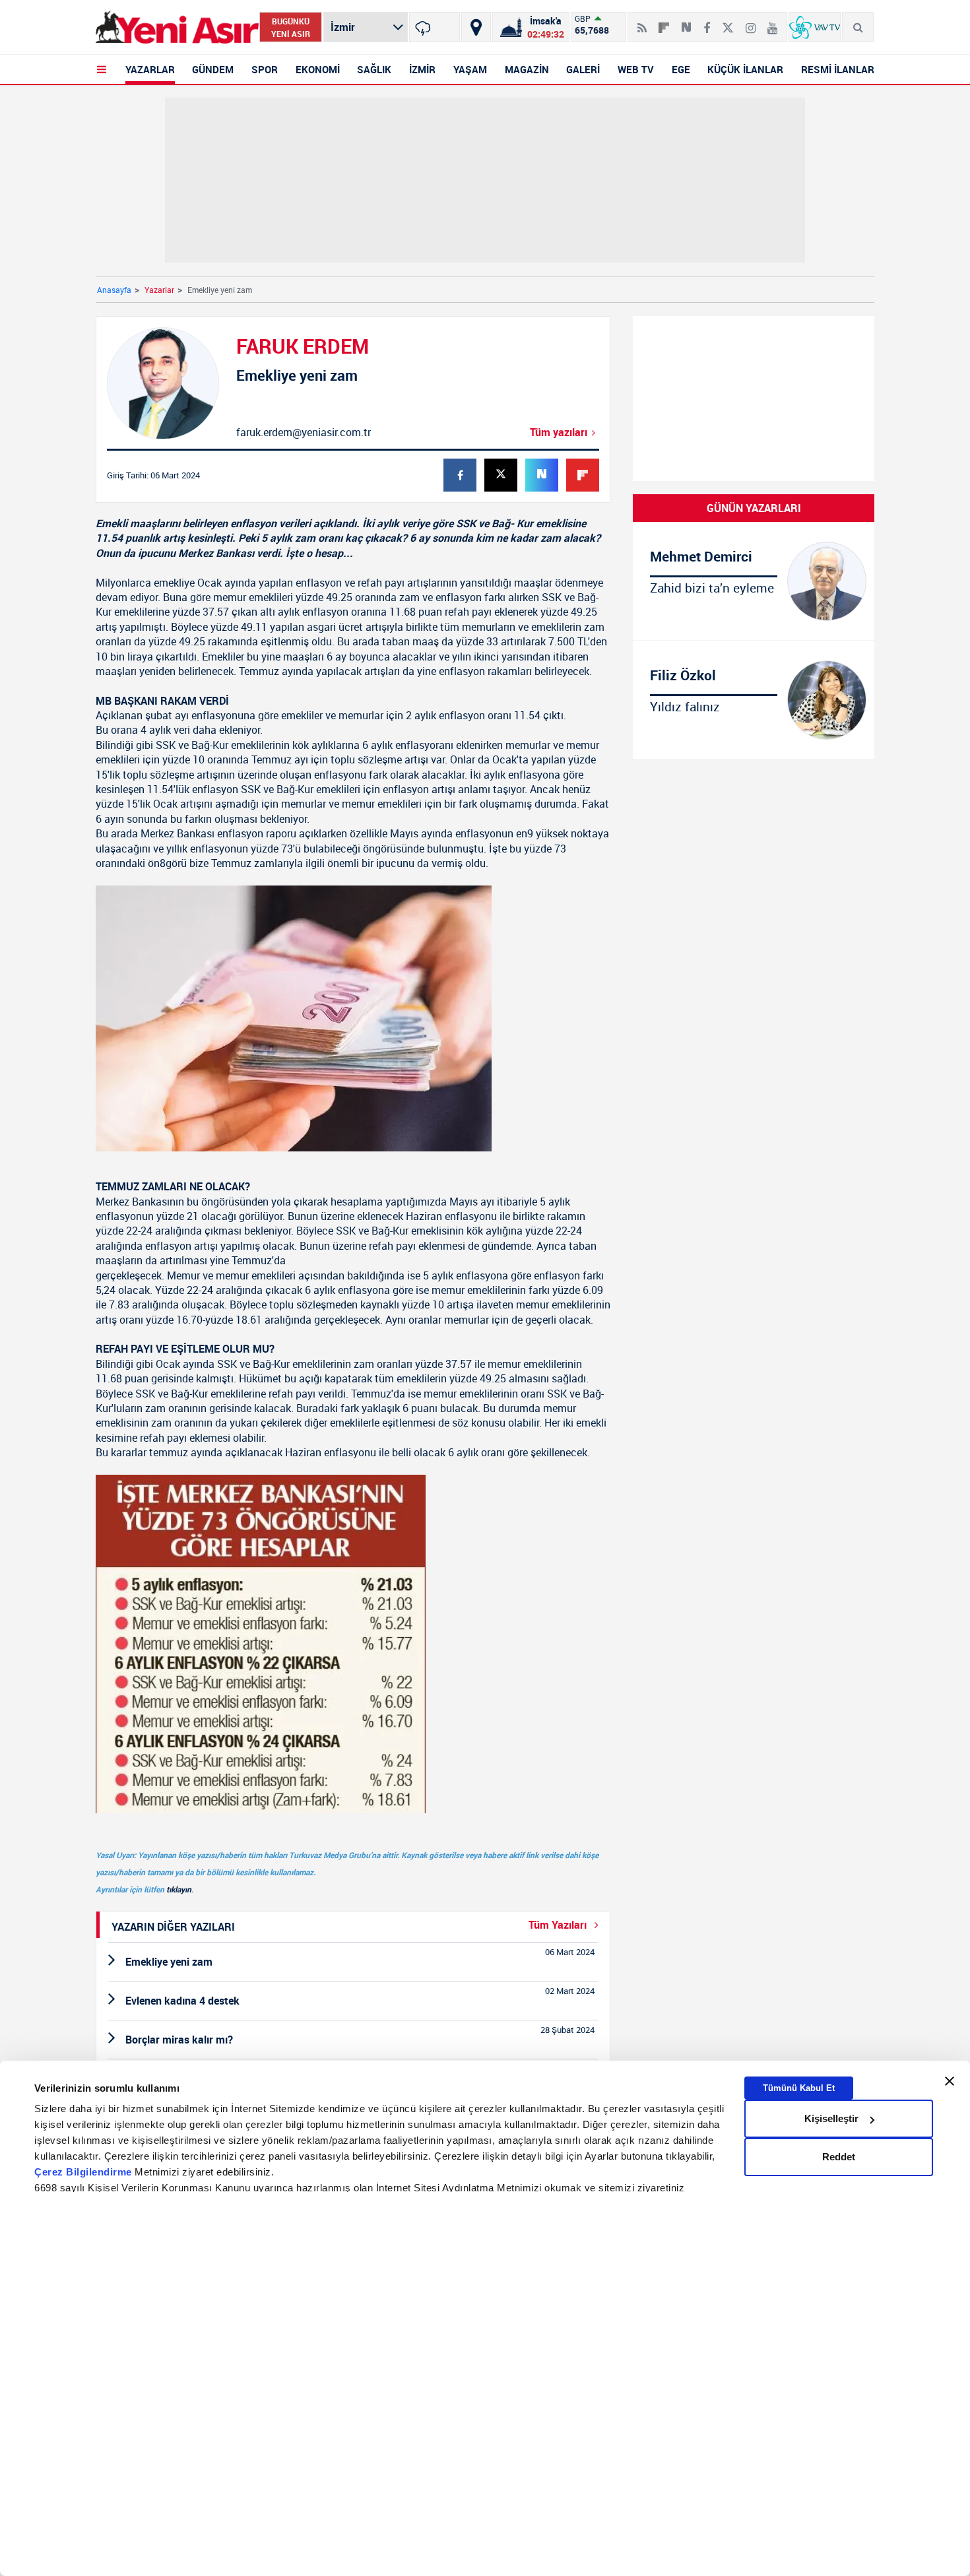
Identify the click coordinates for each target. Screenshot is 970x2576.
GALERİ (583, 69)
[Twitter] (728, 22)
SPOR (265, 69)
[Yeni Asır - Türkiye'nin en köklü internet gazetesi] (177, 27)
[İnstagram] (751, 22)
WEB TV (636, 69)
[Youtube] (772, 22)
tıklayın (179, 1889)
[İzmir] (435, 27)
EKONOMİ (318, 69)
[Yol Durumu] (476, 27)
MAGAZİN (527, 69)
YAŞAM (470, 69)
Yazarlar (159, 290)
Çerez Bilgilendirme (84, 2172)
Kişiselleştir (831, 2118)
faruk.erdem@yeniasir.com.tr (304, 432)
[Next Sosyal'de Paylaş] (686, 22)
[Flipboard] (664, 23)
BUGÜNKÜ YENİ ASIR (291, 27)
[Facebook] (707, 22)
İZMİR (422, 69)
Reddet (839, 2157)
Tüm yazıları (559, 432)
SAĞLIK (374, 69)
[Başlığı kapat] (950, 2081)
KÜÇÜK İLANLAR (745, 69)
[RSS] (642, 22)
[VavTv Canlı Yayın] (815, 27)
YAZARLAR (150, 69)
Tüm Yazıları (559, 1925)
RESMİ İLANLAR (838, 69)
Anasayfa (114, 290)
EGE (681, 69)
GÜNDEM (213, 69)
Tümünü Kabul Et (799, 2088)
